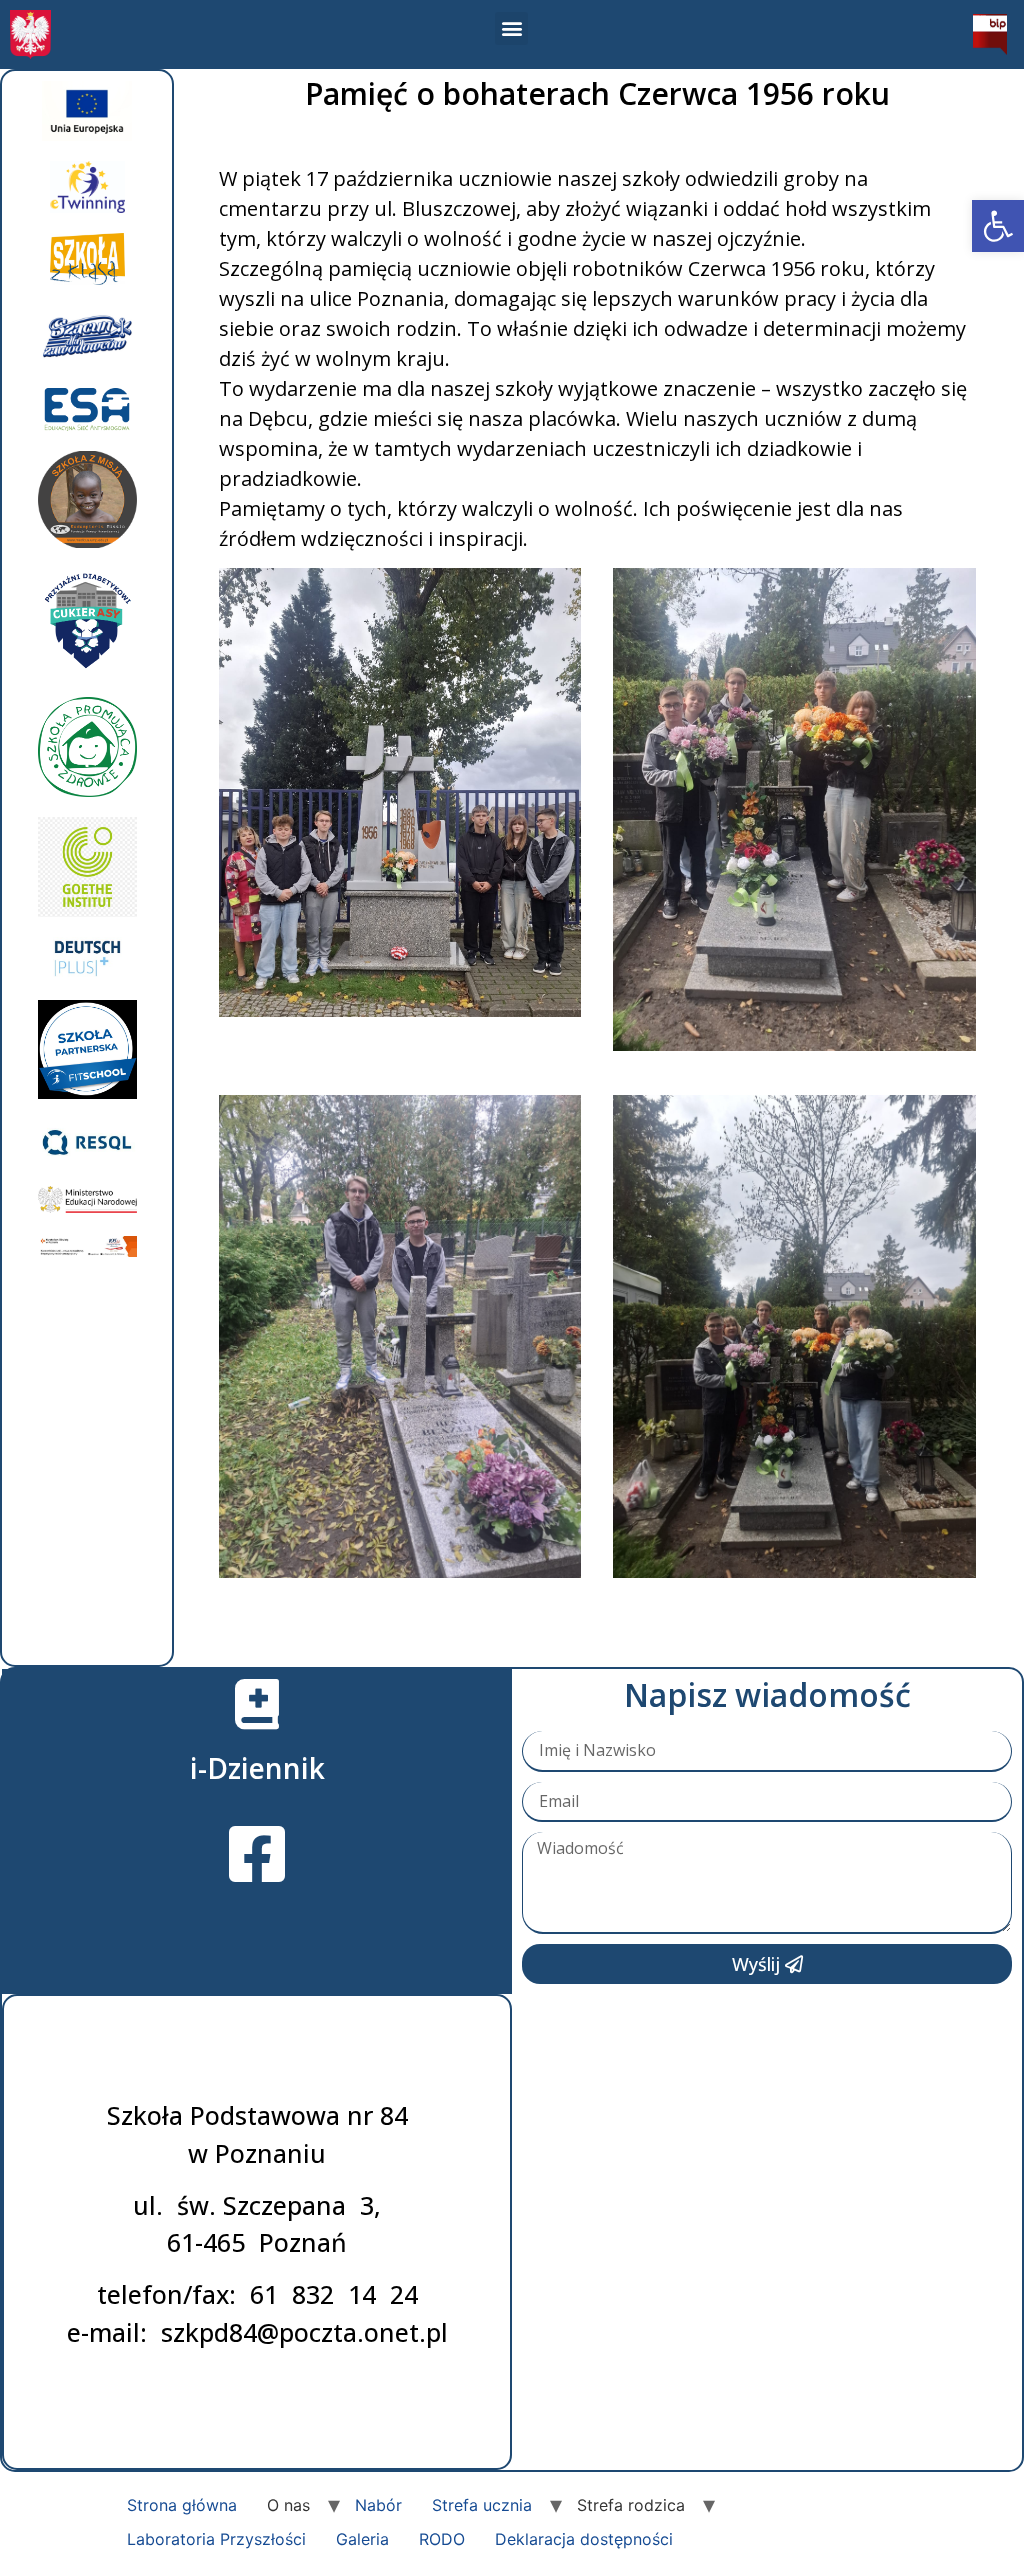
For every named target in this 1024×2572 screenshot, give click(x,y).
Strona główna (182, 2505)
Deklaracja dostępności (584, 2539)
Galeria (362, 2539)
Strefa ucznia (482, 2505)
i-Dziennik (257, 1768)
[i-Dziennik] (257, 1704)
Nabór (378, 2505)
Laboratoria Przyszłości (216, 2539)
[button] (998, 226)
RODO (442, 2539)
